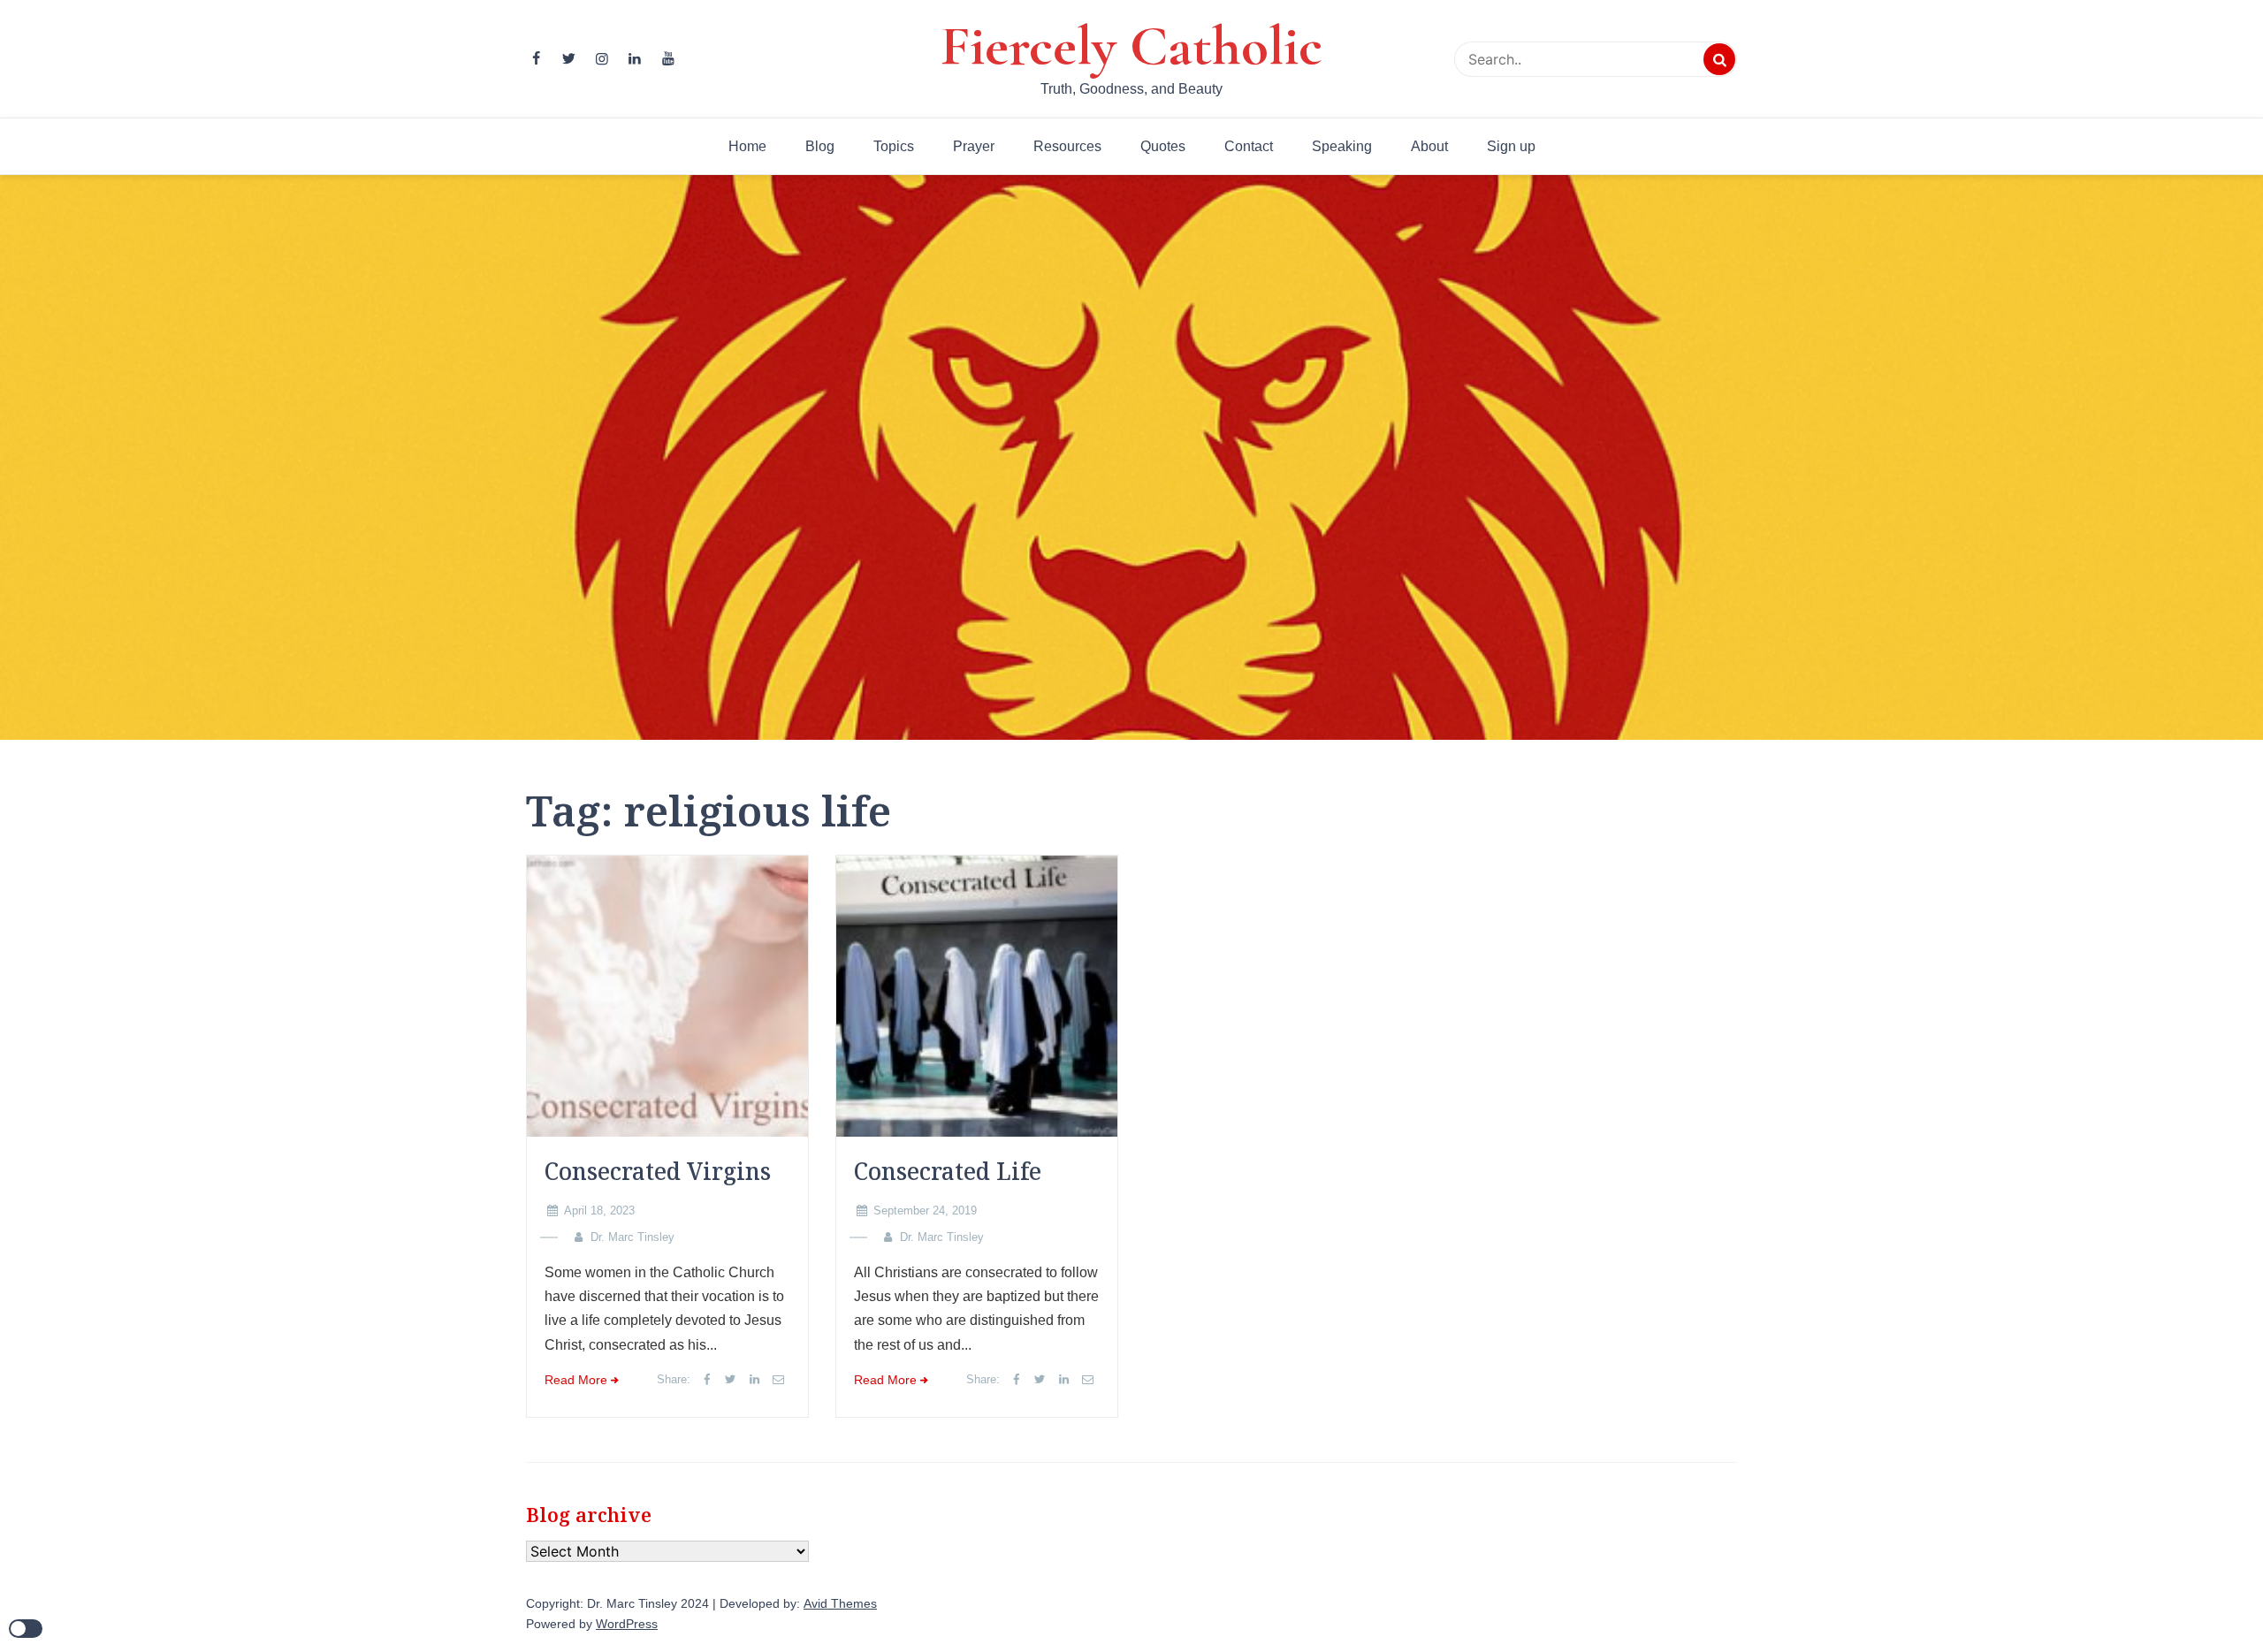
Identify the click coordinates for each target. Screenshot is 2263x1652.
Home (747, 146)
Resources (1067, 146)
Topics (894, 146)
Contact (1249, 146)
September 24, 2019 (925, 1210)
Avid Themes (840, 1604)
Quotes (1163, 146)
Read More (576, 1380)
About (1429, 146)
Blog (820, 146)
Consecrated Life (948, 1171)
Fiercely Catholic (1131, 46)
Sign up (1511, 146)
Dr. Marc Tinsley (632, 1237)
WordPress (627, 1624)
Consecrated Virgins (658, 1171)
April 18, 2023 (599, 1210)
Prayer (974, 146)
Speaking (1342, 146)
